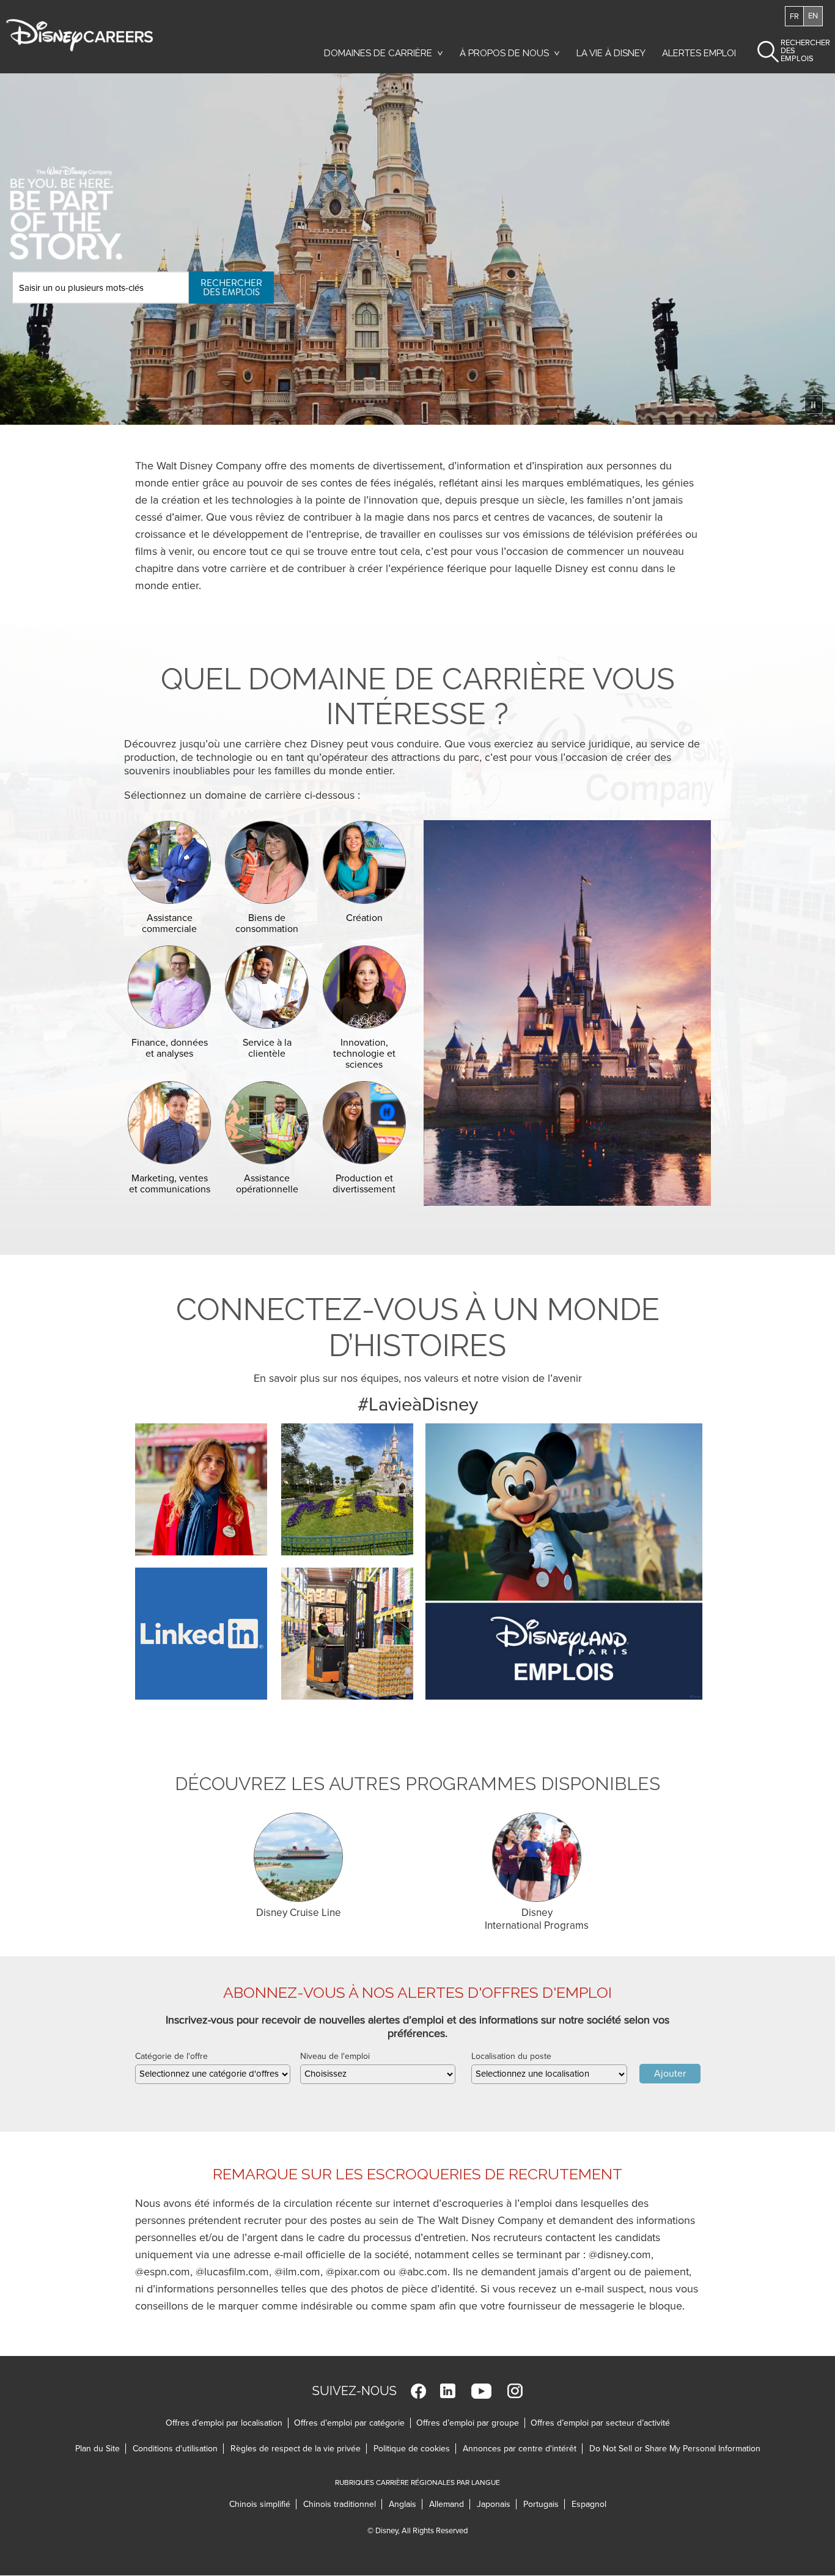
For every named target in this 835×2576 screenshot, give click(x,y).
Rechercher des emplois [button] (795, 51)
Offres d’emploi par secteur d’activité (600, 2423)
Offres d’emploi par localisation (224, 2423)
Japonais (497, 2504)
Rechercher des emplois (231, 287)
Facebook (418, 2391)
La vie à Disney (613, 56)
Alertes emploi (699, 53)
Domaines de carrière (378, 53)
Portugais (544, 2504)
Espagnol (589, 2504)
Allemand (450, 2504)
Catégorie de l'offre (171, 2056)
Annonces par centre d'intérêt (523, 2449)
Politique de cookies (415, 2449)
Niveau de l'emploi (335, 2056)
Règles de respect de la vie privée (299, 2449)
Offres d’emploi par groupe (468, 2423)
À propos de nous (504, 53)
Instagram (515, 2391)
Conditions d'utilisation (178, 2449)
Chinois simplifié (263, 2504)
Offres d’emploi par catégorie (349, 2423)
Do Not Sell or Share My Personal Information (675, 2449)
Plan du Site (97, 2449)
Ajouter (670, 2074)
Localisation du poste (511, 2056)
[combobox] (213, 2074)
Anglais (406, 2504)
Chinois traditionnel (343, 2504)
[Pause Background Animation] (814, 405)
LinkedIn (448, 2391)
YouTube (481, 2391)
